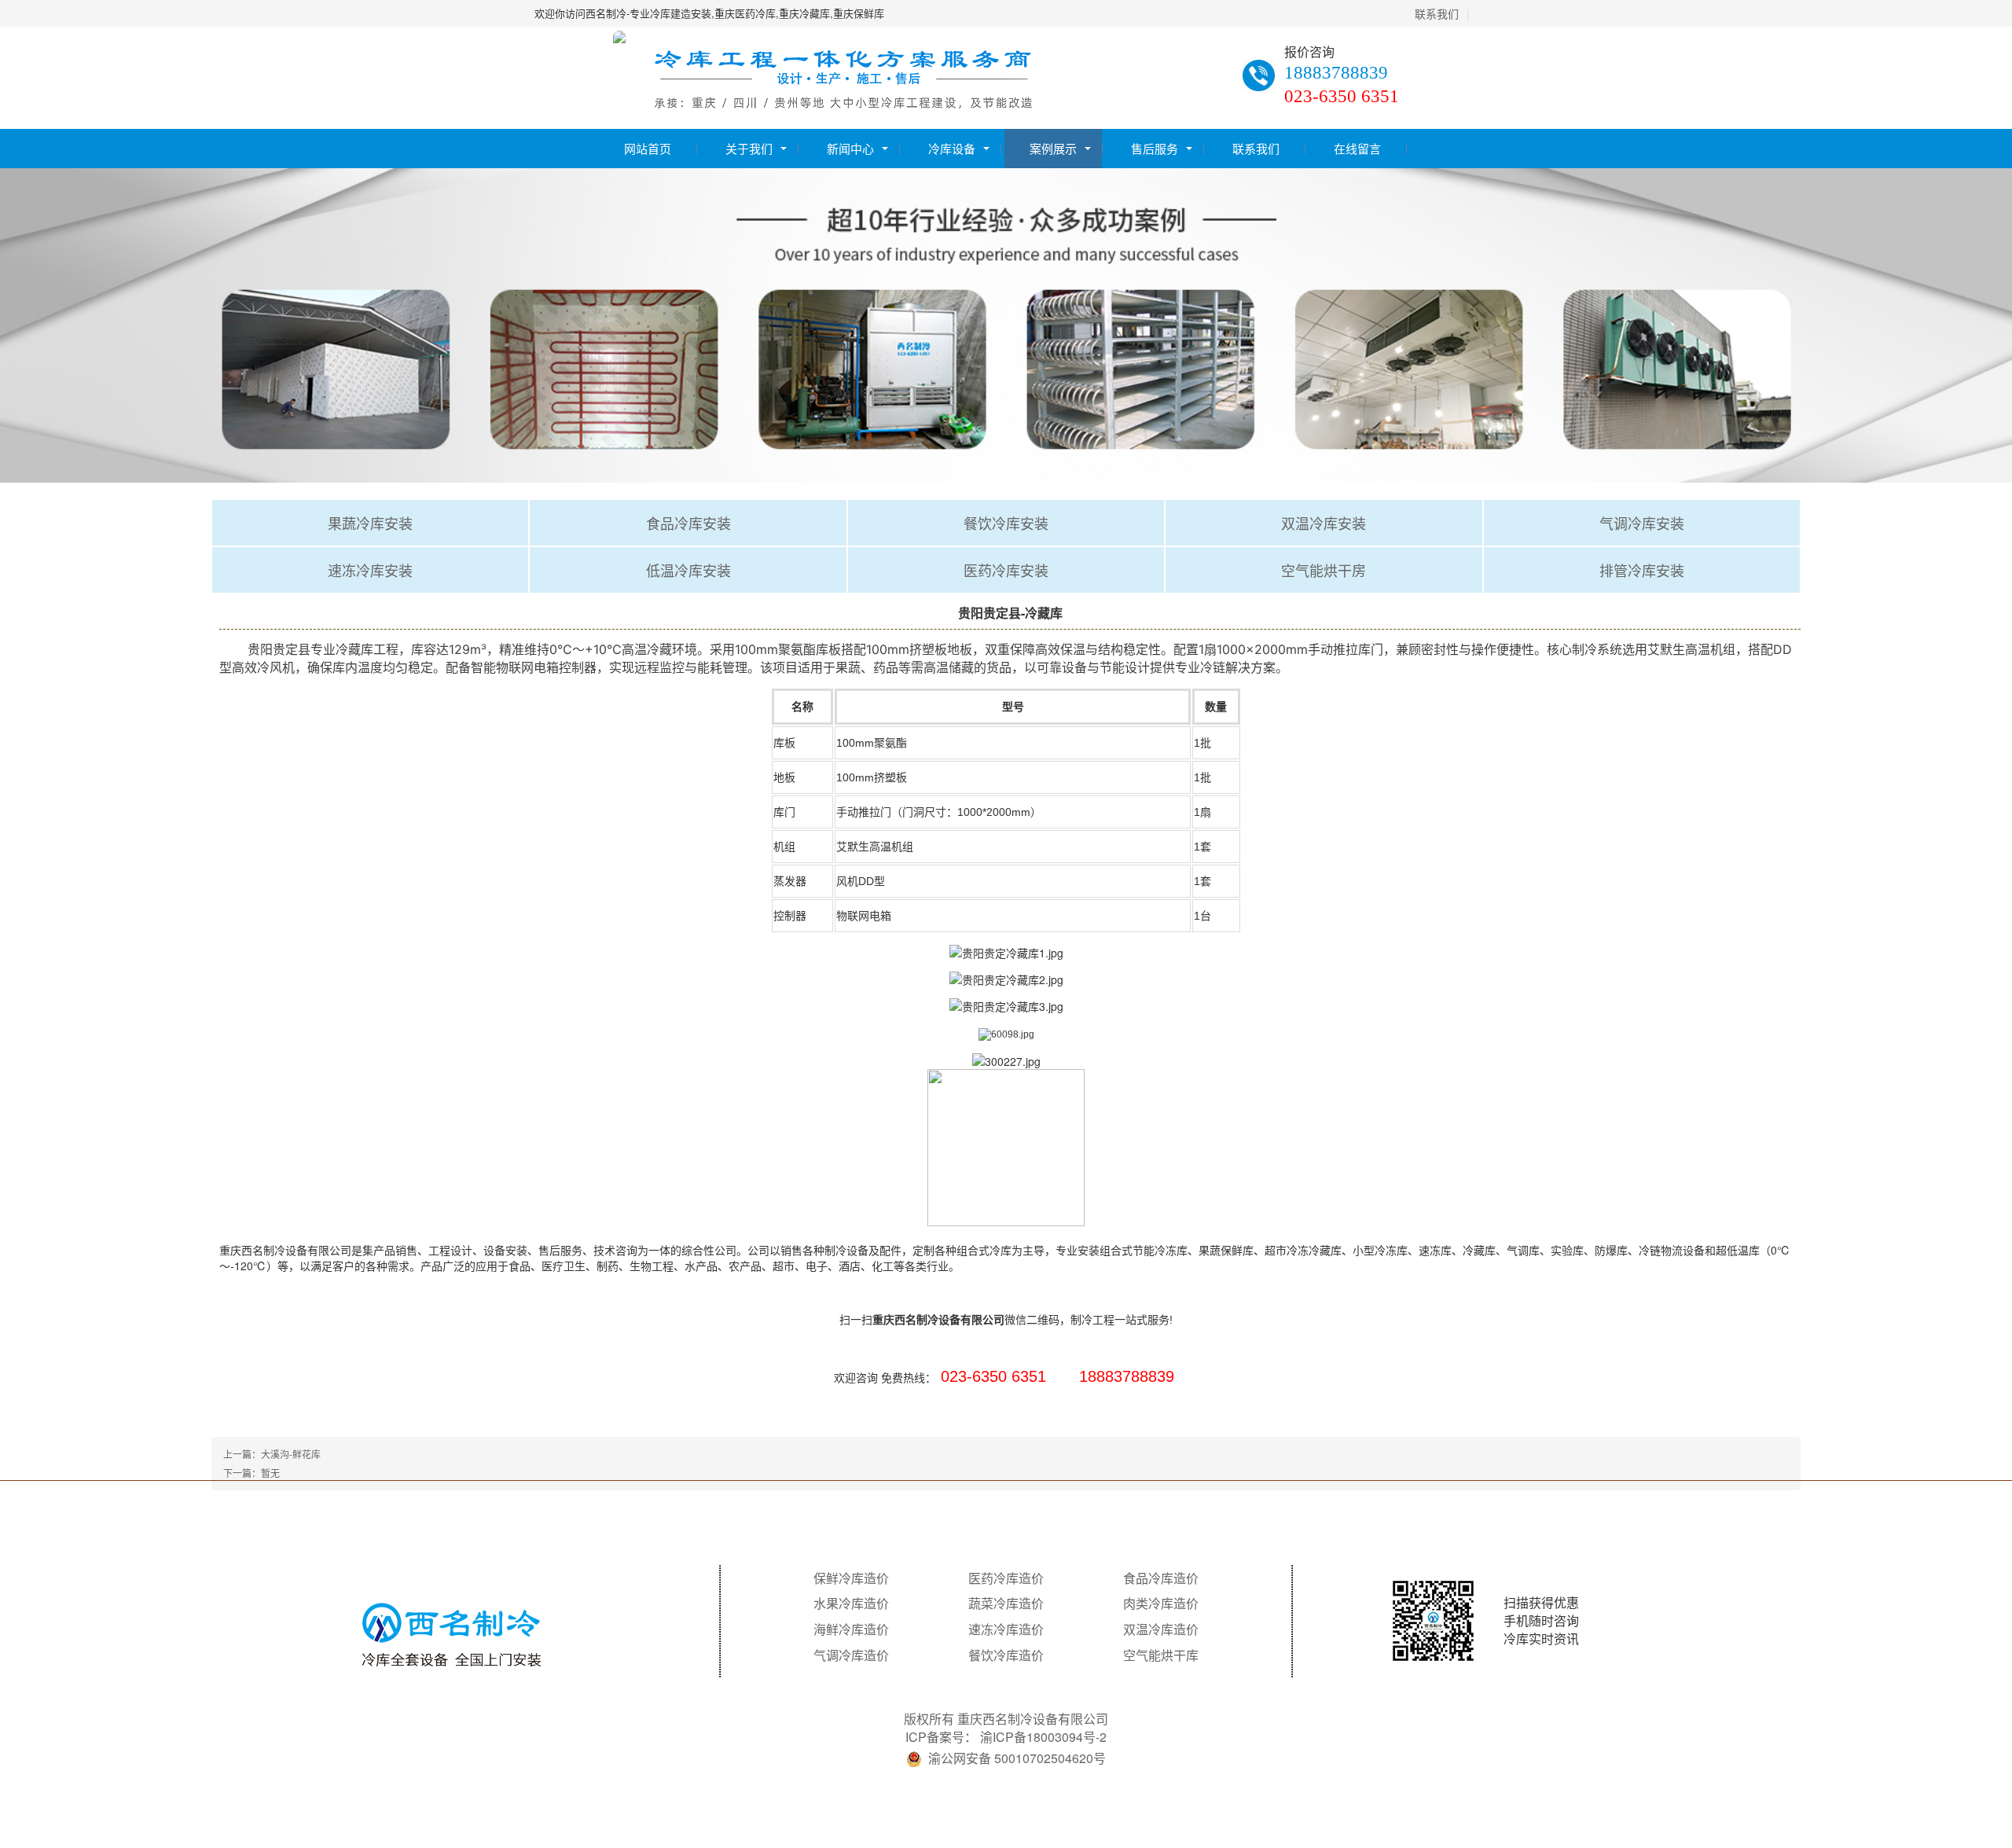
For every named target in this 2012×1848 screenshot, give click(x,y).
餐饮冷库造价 (1006, 1655)
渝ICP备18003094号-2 (1043, 1737)
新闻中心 (850, 148)
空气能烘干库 (1161, 1655)
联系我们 (1437, 13)
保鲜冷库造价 (851, 1578)
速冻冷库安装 (370, 570)
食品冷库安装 (688, 523)
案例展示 (1053, 148)
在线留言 (1357, 148)
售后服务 (1155, 148)
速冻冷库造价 (1006, 1629)
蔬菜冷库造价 (1006, 1604)
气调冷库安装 (1642, 523)
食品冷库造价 (1161, 1578)
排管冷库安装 (1642, 570)
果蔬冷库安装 (370, 523)
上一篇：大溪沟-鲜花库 (272, 1454)
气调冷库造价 (851, 1655)
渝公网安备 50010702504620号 (1017, 1758)
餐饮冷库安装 (1006, 523)
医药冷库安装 (1006, 570)
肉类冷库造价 (1161, 1604)
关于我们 (749, 148)
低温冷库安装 (688, 570)
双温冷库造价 (1161, 1629)
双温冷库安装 (1324, 523)
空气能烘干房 (1324, 570)
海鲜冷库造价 (851, 1629)
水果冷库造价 (851, 1604)
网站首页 (648, 148)
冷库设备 (952, 148)
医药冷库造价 (1006, 1578)
